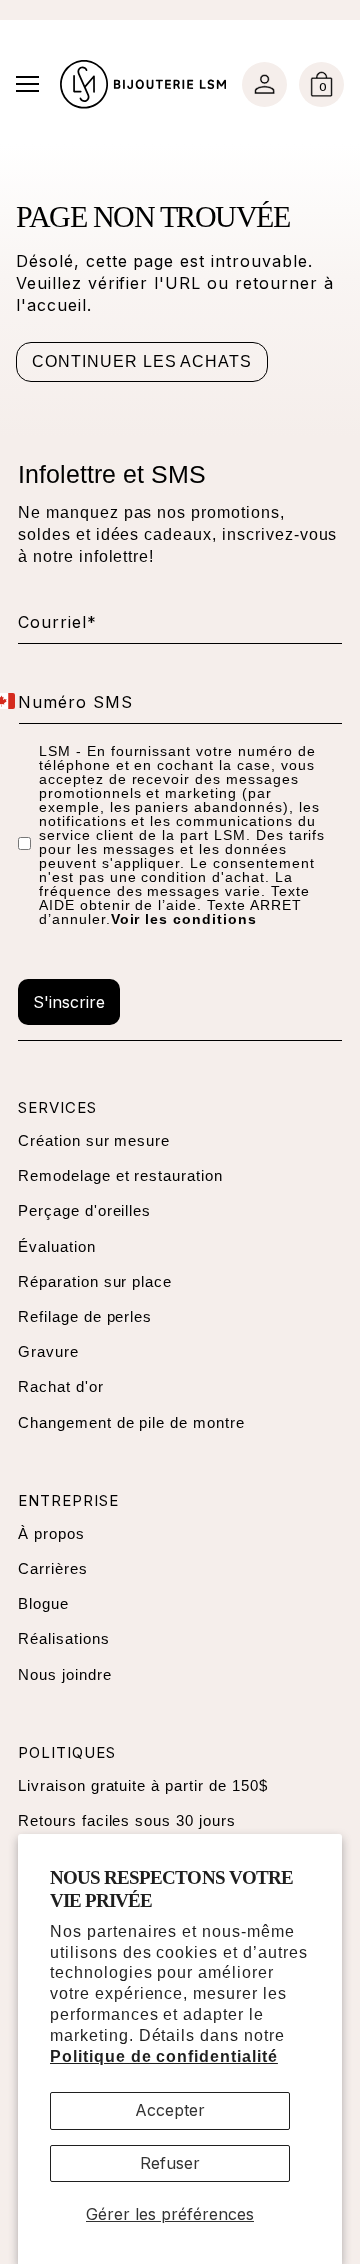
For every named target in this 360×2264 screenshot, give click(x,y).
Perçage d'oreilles (84, 1210)
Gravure (48, 1351)
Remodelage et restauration (120, 1175)
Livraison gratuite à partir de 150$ (143, 1785)
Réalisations (64, 1638)
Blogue (43, 1603)
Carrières (53, 1568)
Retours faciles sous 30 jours (127, 1820)
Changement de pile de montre (131, 1422)
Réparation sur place (95, 1281)
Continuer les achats (142, 361)
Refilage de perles (85, 1316)
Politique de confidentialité (164, 2056)
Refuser (170, 2163)
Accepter (170, 2110)
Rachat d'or (61, 1386)
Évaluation (57, 1246)
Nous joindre (65, 1674)
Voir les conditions (184, 919)
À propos (51, 1533)
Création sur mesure (94, 1140)
